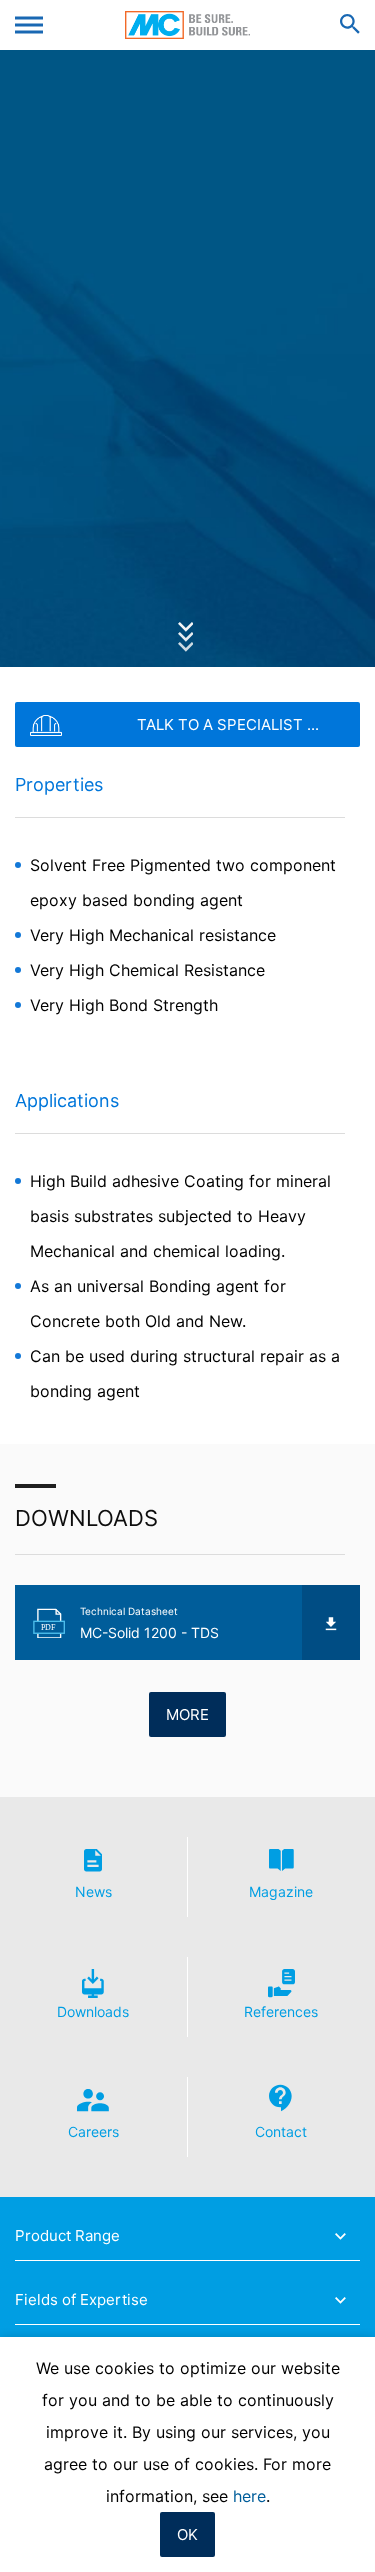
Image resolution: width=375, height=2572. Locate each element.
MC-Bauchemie (187, 25)
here (249, 2496)
